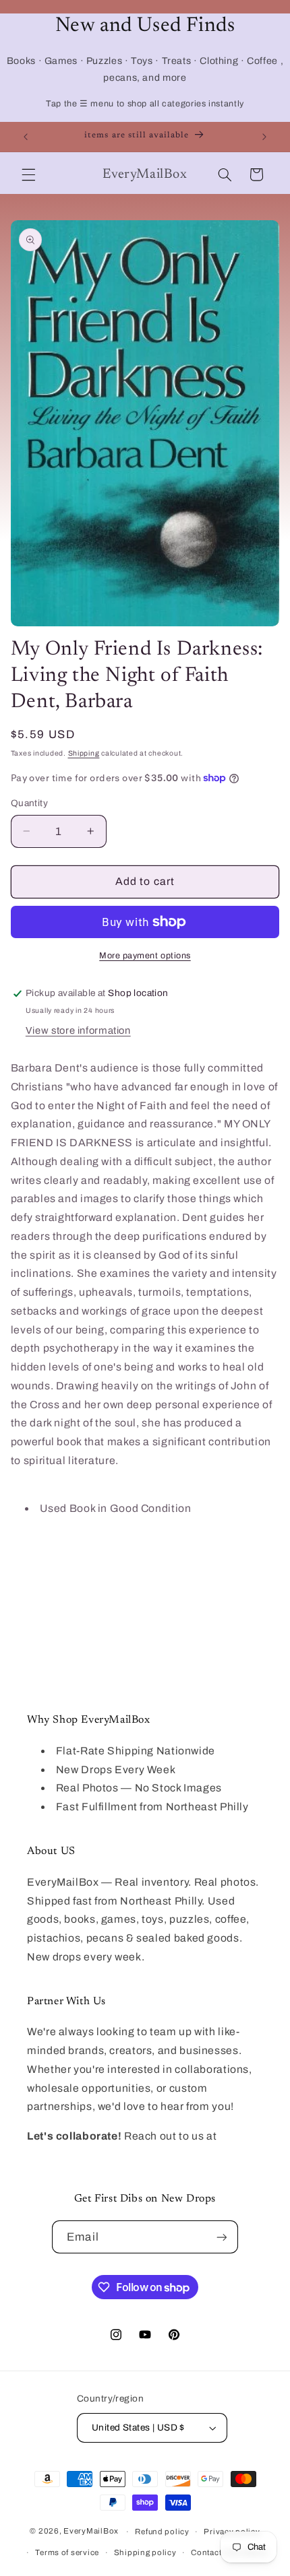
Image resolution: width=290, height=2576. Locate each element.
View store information (78, 1030)
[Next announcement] (264, 137)
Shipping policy (145, 2552)
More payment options (145, 956)
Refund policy (162, 2532)
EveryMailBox (91, 2532)
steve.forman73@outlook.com (105, 2155)
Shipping (84, 753)
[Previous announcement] (26, 137)
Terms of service (67, 2552)
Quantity (29, 803)
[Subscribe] (221, 2237)
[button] (28, 174)
